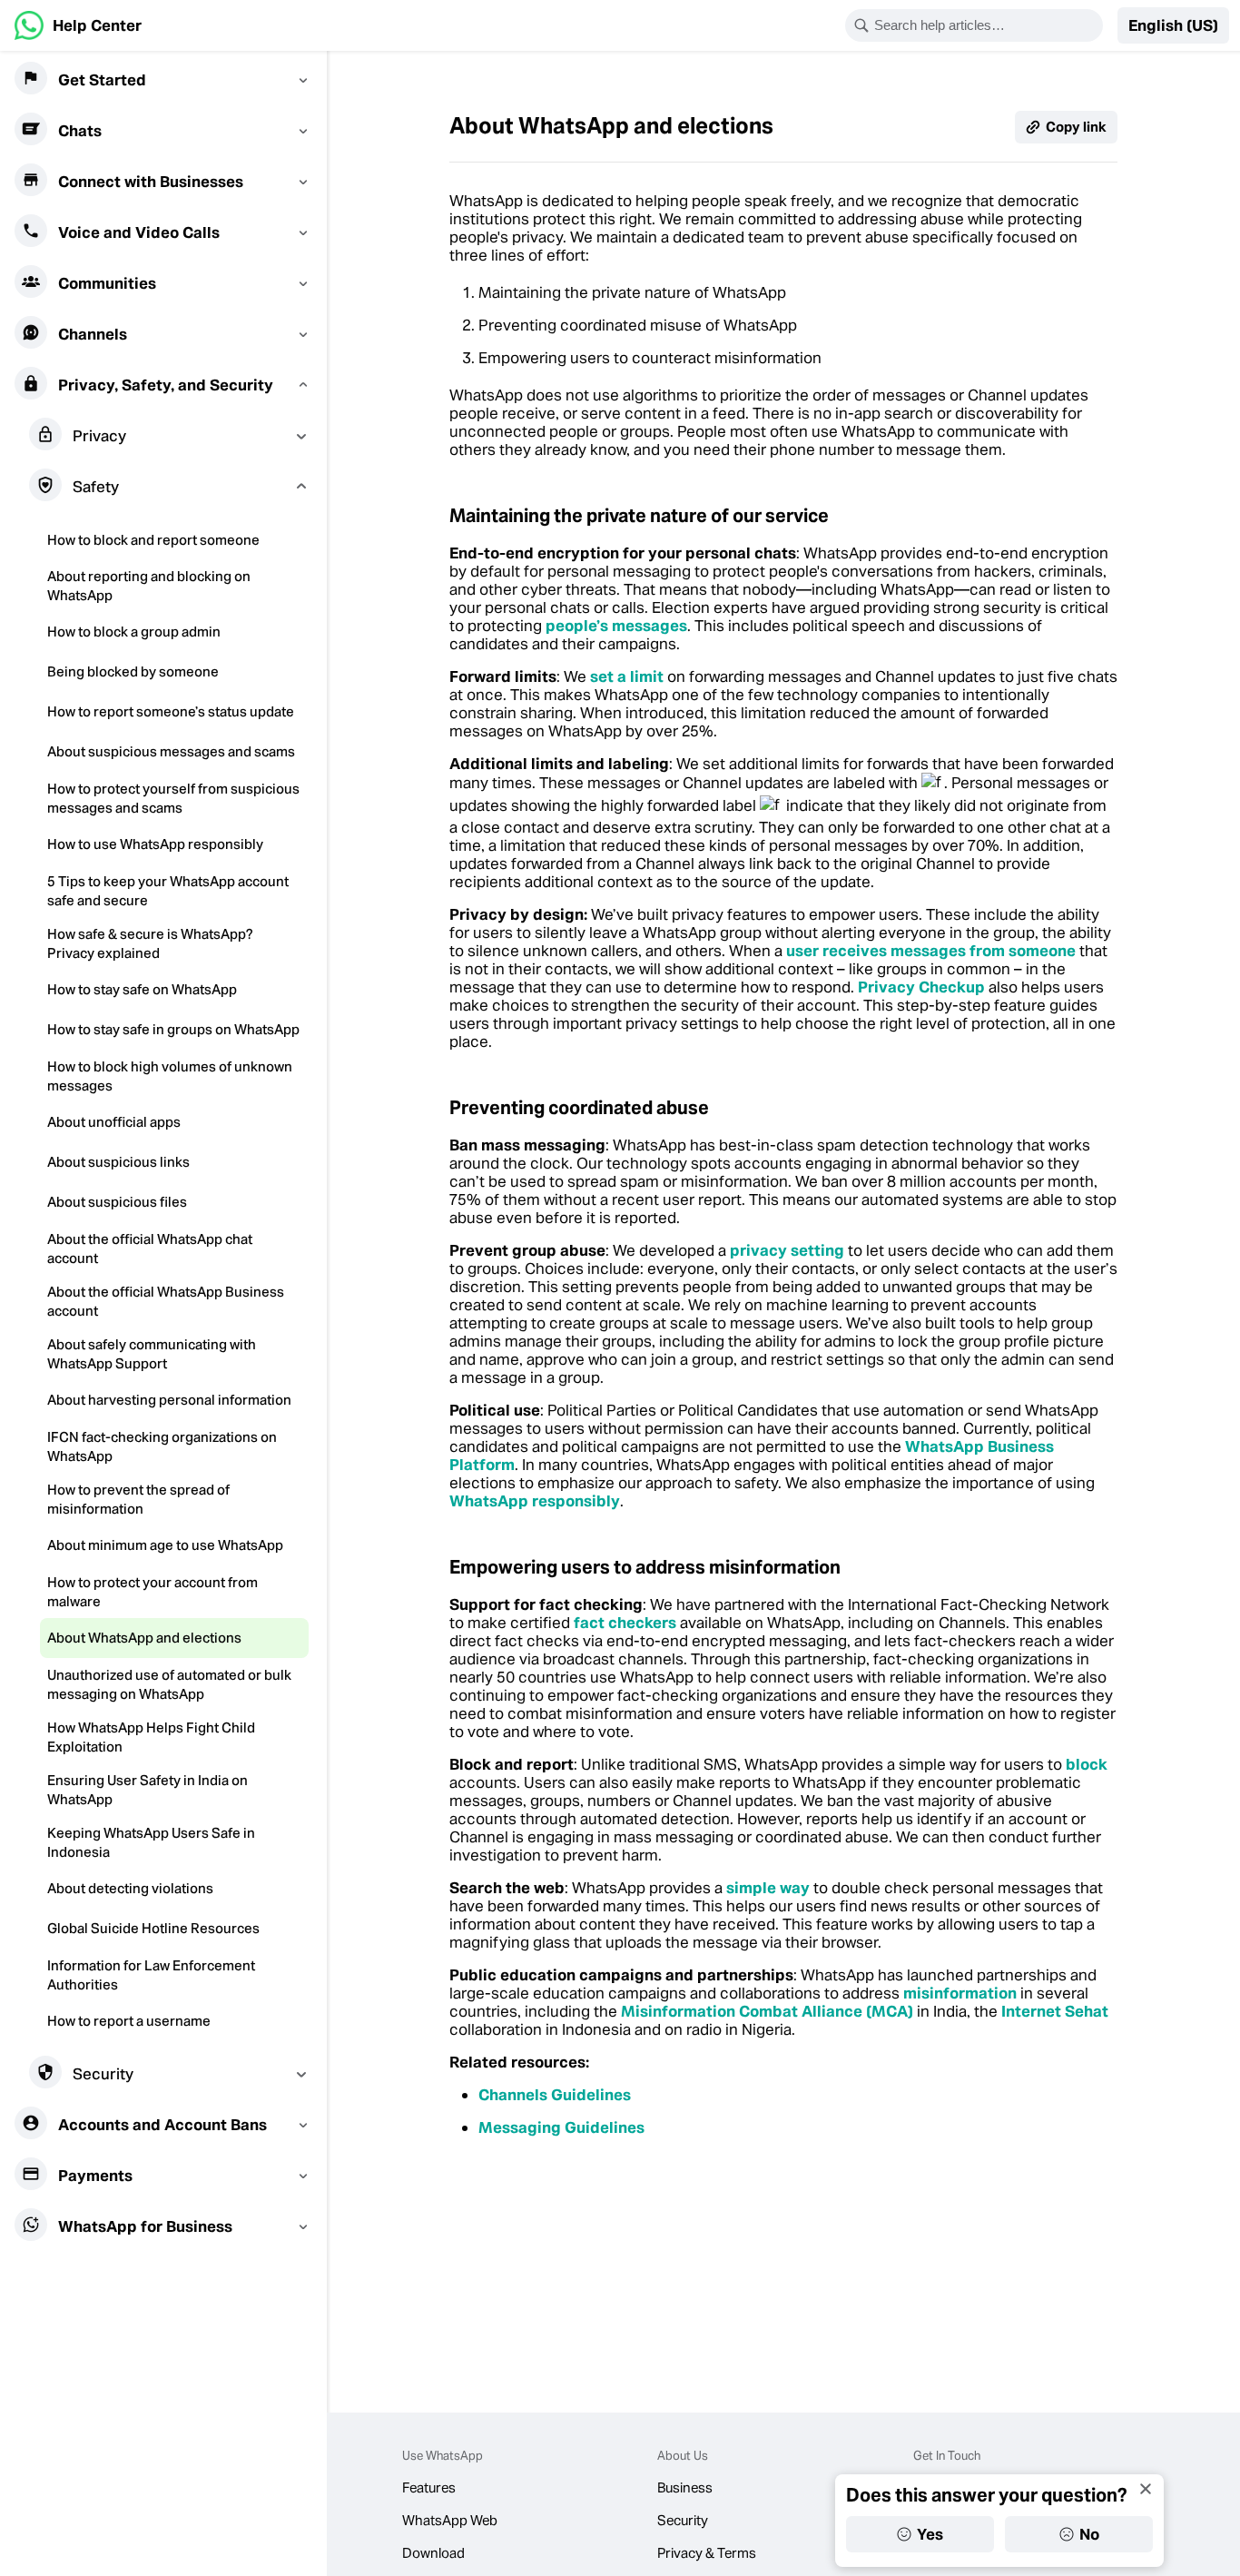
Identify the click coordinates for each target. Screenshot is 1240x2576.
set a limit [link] (629, 676)
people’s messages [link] (616, 626)
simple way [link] (768, 1888)
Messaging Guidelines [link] (561, 2127)
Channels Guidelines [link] (555, 2095)
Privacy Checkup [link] (921, 987)
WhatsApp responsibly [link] (535, 1501)
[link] (78, 25)
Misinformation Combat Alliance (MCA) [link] (767, 2011)
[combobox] (986, 25)
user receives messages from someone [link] (933, 951)
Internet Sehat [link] (1055, 2011)
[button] (1173, 25)
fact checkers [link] (625, 1623)
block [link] (1087, 1764)
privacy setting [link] (787, 1250)
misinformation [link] (960, 1993)
